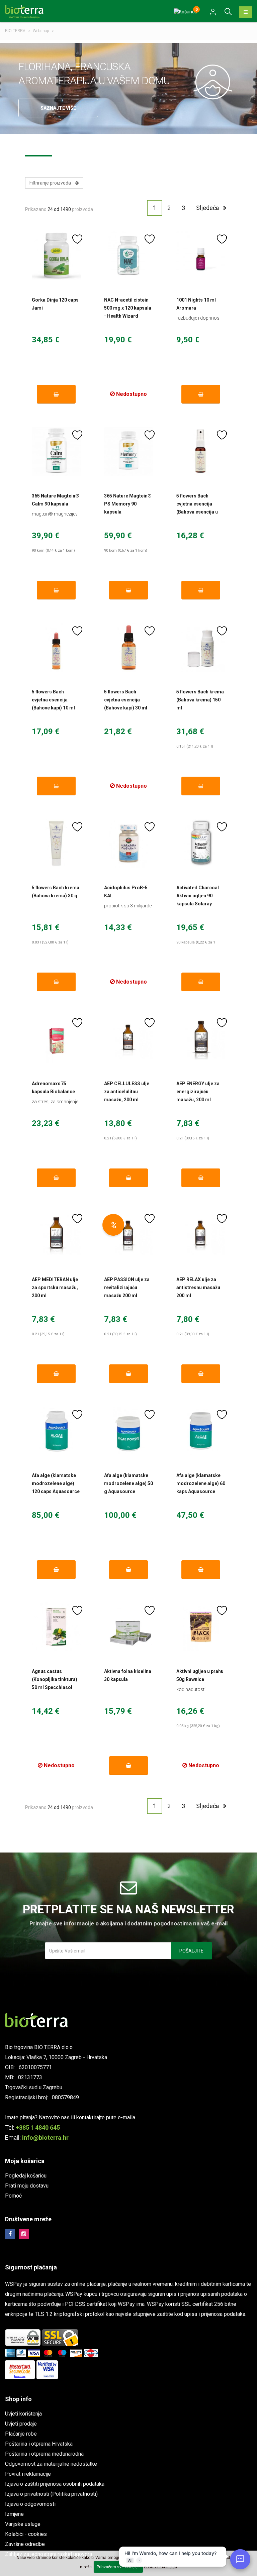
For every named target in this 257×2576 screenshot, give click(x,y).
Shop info (18, 2399)
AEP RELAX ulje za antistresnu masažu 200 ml (198, 1287)
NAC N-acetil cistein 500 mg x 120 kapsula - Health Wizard (128, 308)
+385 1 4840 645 (38, 2127)
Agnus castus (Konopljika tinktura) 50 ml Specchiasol (55, 1679)
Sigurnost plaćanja (31, 2267)
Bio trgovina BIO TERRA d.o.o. (39, 2047)
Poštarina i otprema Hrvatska (39, 2444)
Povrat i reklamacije (28, 2474)
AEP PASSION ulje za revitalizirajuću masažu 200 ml (127, 1287)
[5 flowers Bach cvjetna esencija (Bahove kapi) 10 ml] (56, 647)
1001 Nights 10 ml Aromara (196, 304)
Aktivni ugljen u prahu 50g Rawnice (200, 1675)
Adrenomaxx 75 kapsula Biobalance (53, 1088)
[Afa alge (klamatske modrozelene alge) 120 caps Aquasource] (56, 1431)
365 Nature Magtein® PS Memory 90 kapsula (128, 504)
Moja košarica (25, 2161)
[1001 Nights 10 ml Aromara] (201, 255)
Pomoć (13, 2196)
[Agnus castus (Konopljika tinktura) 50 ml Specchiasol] (56, 1627)
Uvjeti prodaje (21, 2424)
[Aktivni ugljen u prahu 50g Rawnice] (201, 1627)
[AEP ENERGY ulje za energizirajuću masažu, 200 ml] (201, 1039)
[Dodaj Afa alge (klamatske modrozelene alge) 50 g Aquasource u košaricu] (129, 1570)
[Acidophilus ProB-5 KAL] (128, 843)
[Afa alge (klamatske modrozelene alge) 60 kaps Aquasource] (201, 1431)
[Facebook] (10, 2234)
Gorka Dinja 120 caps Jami (55, 304)
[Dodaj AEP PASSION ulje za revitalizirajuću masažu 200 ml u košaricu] (129, 1374)
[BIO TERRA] (27, 11)
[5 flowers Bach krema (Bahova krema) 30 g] (56, 843)
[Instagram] (24, 2234)
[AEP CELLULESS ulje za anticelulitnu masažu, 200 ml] (128, 1039)
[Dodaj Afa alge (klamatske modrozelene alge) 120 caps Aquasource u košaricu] (56, 1570)
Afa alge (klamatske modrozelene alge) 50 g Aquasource (128, 1483)
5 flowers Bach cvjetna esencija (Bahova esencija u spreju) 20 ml (197, 508)
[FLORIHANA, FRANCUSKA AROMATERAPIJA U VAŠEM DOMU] (215, 82)
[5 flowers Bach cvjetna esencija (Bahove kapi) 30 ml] (128, 647)
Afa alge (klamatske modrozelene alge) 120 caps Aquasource (56, 1483)
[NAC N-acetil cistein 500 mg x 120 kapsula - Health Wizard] (128, 255)
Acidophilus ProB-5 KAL (126, 892)
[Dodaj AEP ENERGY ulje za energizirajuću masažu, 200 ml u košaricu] (201, 1178)
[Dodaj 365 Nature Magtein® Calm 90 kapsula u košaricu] (56, 590)
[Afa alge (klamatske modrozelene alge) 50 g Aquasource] (128, 1431)
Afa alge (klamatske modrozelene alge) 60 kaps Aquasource (201, 1483)
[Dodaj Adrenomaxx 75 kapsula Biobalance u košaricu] (56, 1178)
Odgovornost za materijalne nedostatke (51, 2464)
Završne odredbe (25, 2544)
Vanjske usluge (23, 2524)
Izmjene (14, 2514)
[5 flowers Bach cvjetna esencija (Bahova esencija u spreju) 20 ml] (201, 451)
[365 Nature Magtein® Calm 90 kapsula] (56, 451)
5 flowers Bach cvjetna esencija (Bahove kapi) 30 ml (126, 700)
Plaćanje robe (21, 2434)
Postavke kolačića (160, 2567)
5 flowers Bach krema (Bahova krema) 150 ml (200, 700)
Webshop (41, 31)
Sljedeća (209, 208)
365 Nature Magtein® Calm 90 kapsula (56, 500)
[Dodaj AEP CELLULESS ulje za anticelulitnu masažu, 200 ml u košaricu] (129, 1178)
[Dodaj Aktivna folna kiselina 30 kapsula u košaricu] (129, 1766)
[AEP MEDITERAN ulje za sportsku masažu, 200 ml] (56, 1235)
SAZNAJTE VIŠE (58, 108)
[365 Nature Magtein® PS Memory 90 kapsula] (128, 451)
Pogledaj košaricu (26, 2176)
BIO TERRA (15, 31)
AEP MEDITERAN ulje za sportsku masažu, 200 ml (55, 1287)
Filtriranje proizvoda (52, 183)
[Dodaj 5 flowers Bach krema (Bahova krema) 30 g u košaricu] (56, 982)
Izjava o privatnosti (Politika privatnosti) (51, 2494)
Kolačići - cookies (26, 2534)
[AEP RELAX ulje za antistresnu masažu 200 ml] (201, 1235)
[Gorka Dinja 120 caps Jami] (56, 255)
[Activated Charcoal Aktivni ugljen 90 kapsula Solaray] (201, 843)
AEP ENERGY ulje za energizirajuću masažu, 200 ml (198, 1092)
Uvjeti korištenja (23, 2414)
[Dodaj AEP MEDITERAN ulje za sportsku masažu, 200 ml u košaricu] (56, 1374)
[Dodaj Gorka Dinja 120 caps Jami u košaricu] (56, 394)
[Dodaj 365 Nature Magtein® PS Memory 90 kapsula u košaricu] (129, 590)
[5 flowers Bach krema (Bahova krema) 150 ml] (201, 647)
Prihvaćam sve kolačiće (118, 2567)
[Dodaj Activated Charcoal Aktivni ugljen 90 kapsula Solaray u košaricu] (201, 982)
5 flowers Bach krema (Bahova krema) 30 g (56, 892)
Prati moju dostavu (27, 2186)
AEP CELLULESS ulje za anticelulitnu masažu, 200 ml (127, 1092)
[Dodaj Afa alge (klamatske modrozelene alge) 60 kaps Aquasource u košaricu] (201, 1570)
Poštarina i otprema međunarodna (44, 2454)
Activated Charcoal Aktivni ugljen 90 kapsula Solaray (198, 896)
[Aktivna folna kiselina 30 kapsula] (128, 1627)
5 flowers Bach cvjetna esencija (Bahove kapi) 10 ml (53, 700)
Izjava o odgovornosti (30, 2504)
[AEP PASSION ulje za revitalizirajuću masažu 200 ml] (128, 1235)
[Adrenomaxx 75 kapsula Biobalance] (56, 1039)
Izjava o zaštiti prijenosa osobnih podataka (55, 2484)
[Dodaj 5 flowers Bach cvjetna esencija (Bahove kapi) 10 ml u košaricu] (56, 786)
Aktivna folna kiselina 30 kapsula (128, 1675)
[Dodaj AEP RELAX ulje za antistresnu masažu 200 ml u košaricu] (201, 1374)
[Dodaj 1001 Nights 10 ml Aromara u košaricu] (201, 394)
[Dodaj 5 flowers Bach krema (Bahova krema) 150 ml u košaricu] (201, 786)
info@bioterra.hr (45, 2138)
